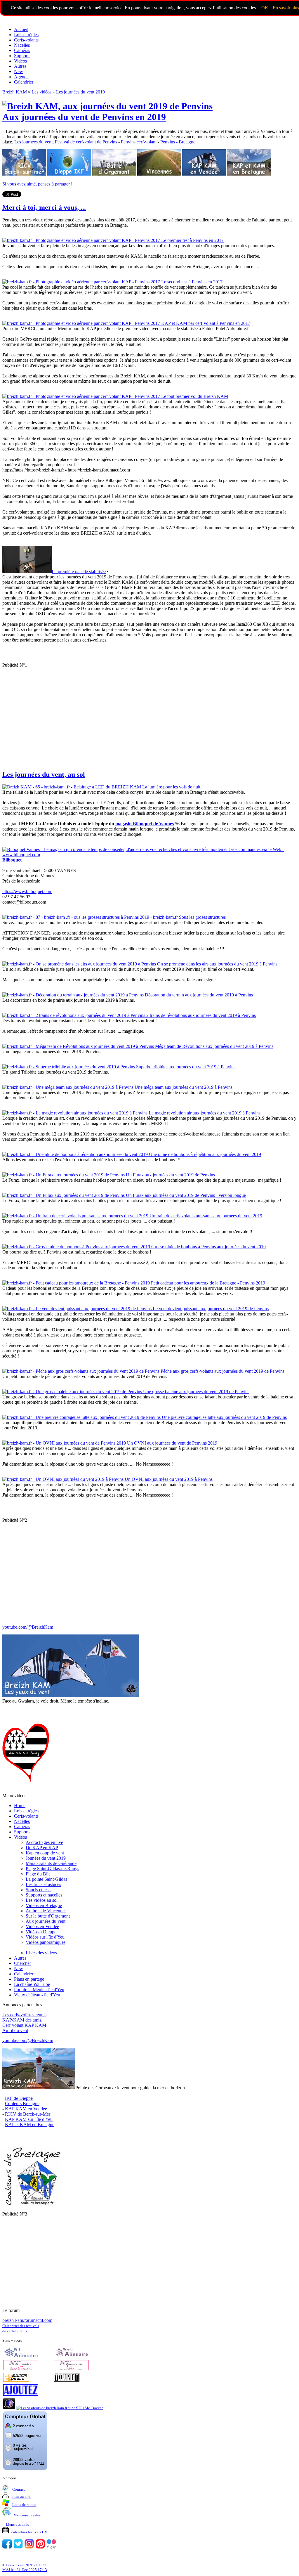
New (19, 71)
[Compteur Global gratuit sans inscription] (25, 2469)
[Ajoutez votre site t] (21, 2394)
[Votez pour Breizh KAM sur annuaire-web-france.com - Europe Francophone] (71, 2356)
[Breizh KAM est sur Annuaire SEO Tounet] (67, 2380)
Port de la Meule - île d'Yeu (39, 1990)
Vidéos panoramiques (46, 1942)
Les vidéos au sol (42, 1900)
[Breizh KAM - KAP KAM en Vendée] (205, 174)
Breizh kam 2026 (20, 2565)
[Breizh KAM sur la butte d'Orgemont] (115, 174)
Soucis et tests (39, 1890)
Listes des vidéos (41, 1953)
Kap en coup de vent (45, 1853)
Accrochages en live (44, 1842)
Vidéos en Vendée (42, 1926)
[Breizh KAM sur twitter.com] (18, 2547)
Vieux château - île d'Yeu (37, 1995)
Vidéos (20, 61)
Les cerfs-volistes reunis (24, 2015)
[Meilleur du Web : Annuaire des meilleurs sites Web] (16, 2380)
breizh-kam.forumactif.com (27, 2320)
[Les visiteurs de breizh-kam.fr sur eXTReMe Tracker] (59, 2408)
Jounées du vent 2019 (46, 1858)
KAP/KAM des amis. (22, 2020)
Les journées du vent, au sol (44, 774)
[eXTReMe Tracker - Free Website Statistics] (9, 2408)
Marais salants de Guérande (51, 1863)
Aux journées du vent (46, 1921)
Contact (19, 2489)
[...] (32, 2204)
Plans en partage (29, 1979)
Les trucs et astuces (43, 1884)
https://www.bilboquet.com (27, 891)
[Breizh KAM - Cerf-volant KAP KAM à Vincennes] (160, 174)
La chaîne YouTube (32, 1984)
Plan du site (21, 2497)
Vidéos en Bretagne (44, 1905)
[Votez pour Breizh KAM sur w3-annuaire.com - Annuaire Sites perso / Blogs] (21, 2356)
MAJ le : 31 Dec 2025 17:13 (25, 2570)
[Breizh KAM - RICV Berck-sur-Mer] (24, 174)
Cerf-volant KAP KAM (24, 2025)
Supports (22, 56)
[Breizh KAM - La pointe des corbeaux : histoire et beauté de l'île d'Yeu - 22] (39, 2088)
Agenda (21, 77)
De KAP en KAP (42, 1848)
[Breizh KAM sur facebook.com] (7, 2547)
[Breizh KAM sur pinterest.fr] (40, 2547)
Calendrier (24, 82)
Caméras (22, 50)
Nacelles (22, 45)
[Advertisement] (149, 713)
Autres (20, 66)
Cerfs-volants (26, 40)
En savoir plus (286, 8)
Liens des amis (17, 2524)
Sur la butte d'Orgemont (48, 1916)
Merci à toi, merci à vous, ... (44, 207)
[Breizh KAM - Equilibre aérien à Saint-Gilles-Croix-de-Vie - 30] (71, 1696)
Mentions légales (27, 2515)
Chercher (22, 1963)
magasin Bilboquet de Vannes (145, 824)
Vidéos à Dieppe (41, 1932)
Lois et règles (26, 35)
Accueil (21, 29)
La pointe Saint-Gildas (46, 1879)
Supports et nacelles (44, 1895)
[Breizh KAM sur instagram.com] (29, 2547)
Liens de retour (24, 2505)
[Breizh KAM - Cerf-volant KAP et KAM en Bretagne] (249, 174)
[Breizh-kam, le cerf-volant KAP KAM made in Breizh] (46, 19)
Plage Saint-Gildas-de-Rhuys (52, 1869)
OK (265, 8)
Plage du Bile (38, 1874)
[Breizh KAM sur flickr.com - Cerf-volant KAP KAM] (51, 2547)
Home (20, 1806)
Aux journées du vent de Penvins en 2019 (84, 117)
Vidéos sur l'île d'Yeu (45, 1937)
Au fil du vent (15, 2030)
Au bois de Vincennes (46, 1911)
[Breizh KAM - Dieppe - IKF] (70, 174)
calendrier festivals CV (29, 2532)
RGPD (41, 2565)
